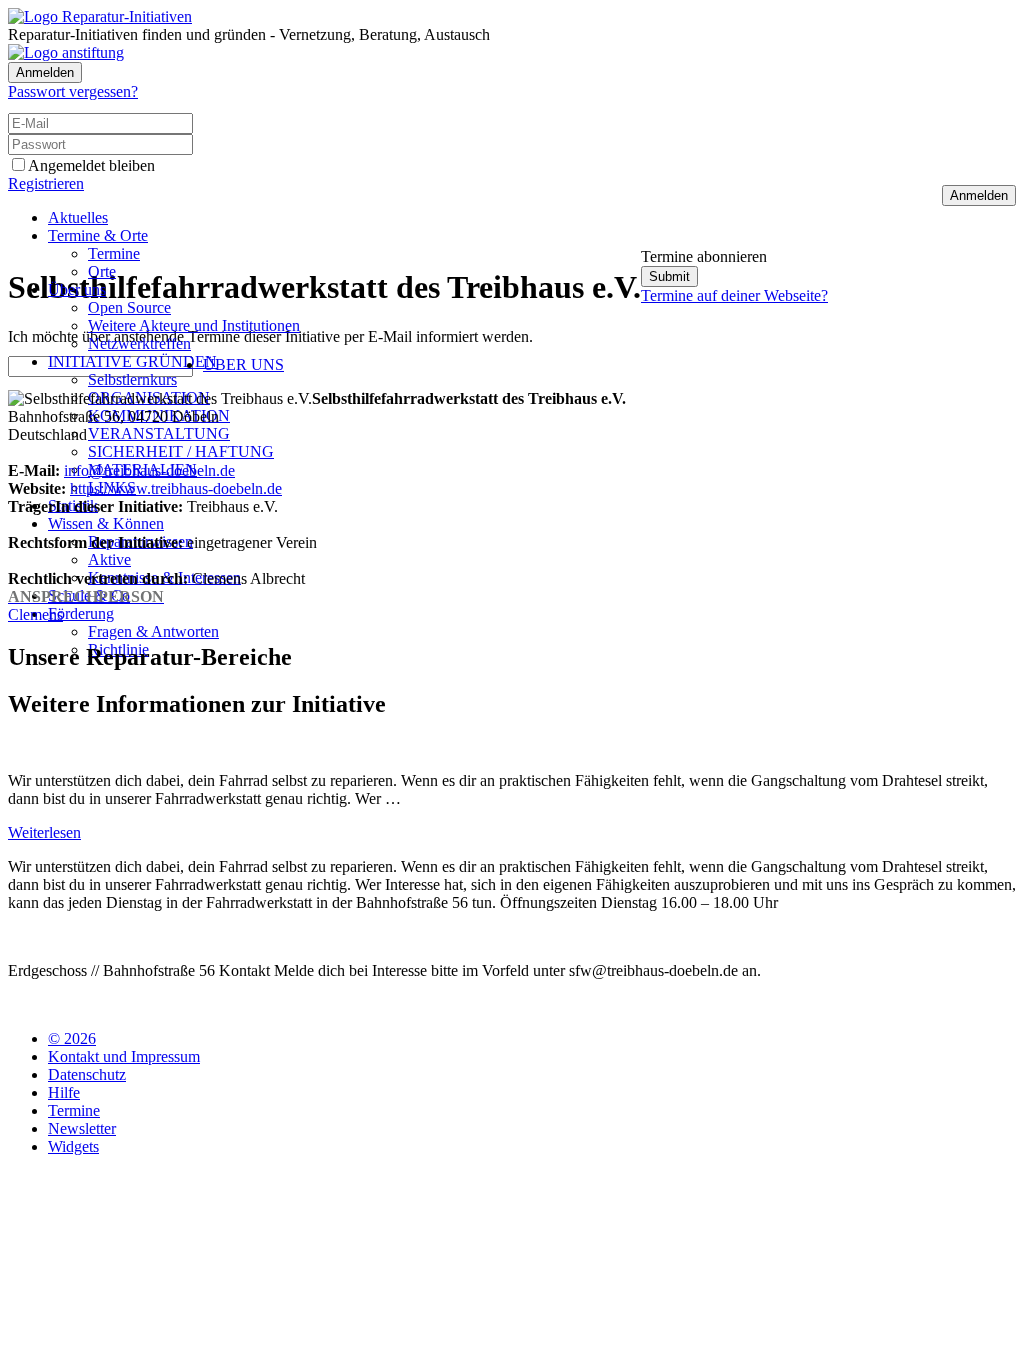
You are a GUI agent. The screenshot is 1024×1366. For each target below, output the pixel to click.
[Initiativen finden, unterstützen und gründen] (100, 16)
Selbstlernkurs (132, 379)
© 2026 (72, 1038)
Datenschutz (87, 1074)
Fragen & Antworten (153, 631)
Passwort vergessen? (73, 91)
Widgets (73, 1146)
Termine (114, 253)
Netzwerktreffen (139, 343)
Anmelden (45, 72)
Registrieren (46, 183)
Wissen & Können (106, 523)
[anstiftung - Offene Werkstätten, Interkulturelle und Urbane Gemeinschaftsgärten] (66, 52)
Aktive (109, 559)
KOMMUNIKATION (159, 415)
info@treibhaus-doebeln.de (149, 470)
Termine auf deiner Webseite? (734, 295)
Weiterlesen (44, 832)
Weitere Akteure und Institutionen (194, 325)
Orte (102, 271)
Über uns (77, 289)
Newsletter (82, 1128)
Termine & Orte (98, 235)
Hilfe (64, 1092)
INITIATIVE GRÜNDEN (132, 361)
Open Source (129, 307)
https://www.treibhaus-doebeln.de (176, 488)
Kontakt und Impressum (124, 1056)
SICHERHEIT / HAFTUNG (181, 451)
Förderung (81, 613)
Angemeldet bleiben (91, 165)
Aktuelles (78, 217)
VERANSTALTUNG (159, 433)
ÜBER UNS (243, 364)
